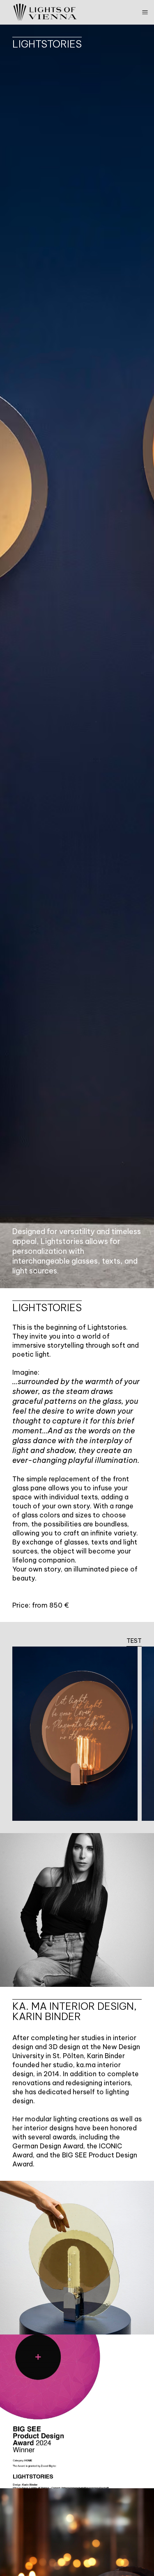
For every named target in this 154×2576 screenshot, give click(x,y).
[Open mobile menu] (145, 12)
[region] (77, 1740)
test (134, 1641)
